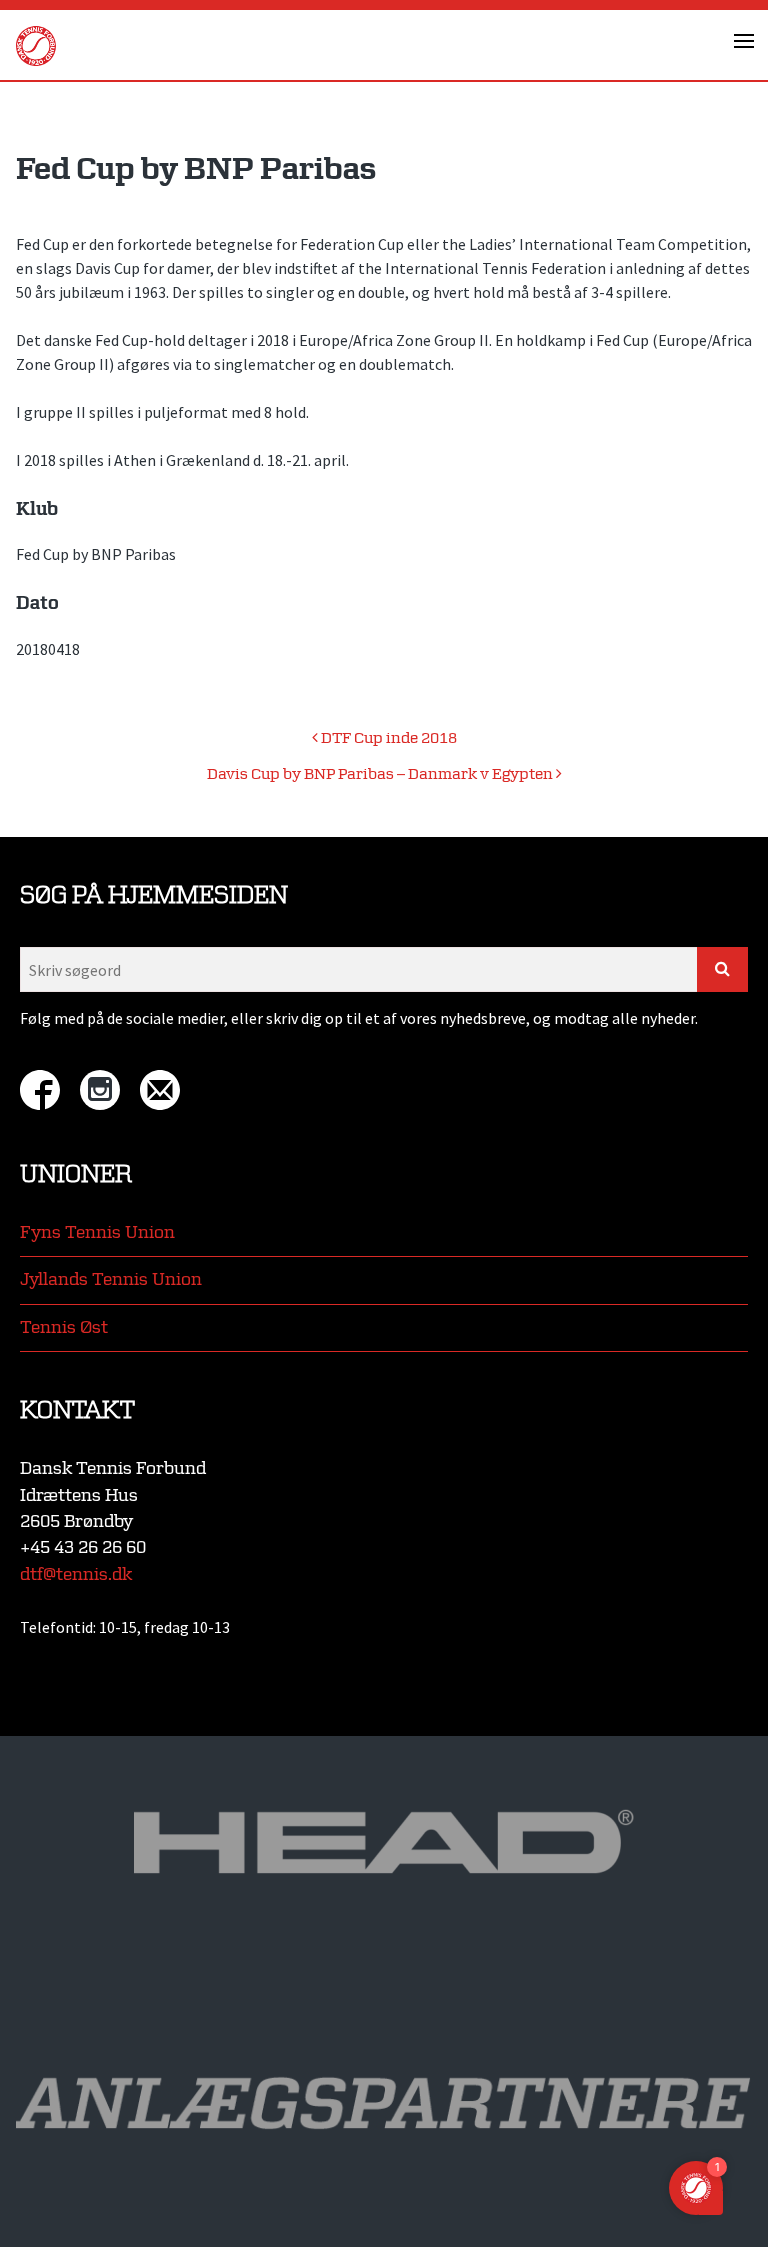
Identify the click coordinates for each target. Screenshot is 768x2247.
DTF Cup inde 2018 (387, 738)
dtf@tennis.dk (76, 1574)
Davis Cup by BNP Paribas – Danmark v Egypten (381, 774)
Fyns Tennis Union (97, 1232)
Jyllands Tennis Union (111, 1279)
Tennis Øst (64, 1327)
